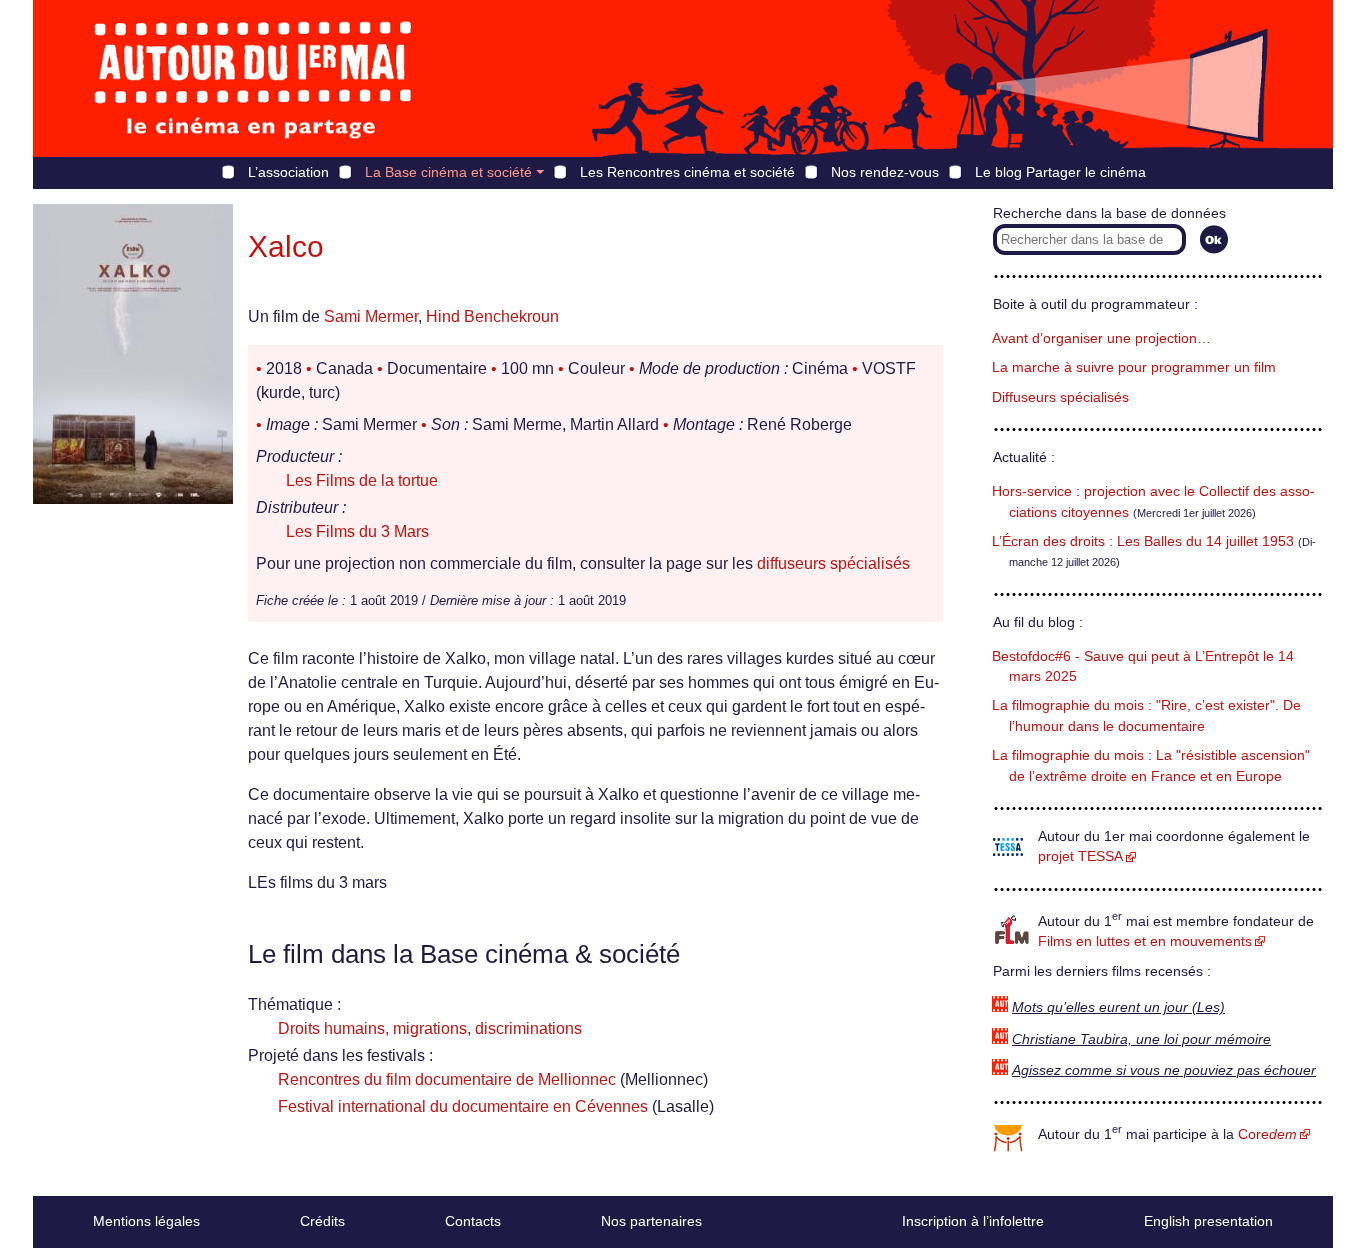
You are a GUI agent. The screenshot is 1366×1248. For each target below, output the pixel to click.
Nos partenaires (651, 1221)
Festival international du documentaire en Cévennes (463, 1106)
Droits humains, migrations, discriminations (430, 1028)
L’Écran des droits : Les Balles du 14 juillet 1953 (1143, 541)
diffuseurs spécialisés (833, 563)
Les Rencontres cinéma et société (687, 172)
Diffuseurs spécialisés (1060, 397)
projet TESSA (1080, 856)
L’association (288, 172)
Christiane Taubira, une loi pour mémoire (1141, 1039)
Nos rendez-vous (885, 172)
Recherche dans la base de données (1109, 213)
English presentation (1208, 1221)
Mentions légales (146, 1221)
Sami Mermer (371, 316)
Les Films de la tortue (362, 480)
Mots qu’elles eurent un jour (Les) (1118, 1007)
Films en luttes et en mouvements (1145, 941)
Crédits (322, 1221)
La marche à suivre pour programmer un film (1134, 367)
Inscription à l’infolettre (973, 1221)
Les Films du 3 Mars (357, 531)
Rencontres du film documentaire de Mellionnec (447, 1079)
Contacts (473, 1221)
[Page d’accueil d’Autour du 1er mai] (253, 78)
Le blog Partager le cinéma (1060, 172)
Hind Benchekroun (492, 316)
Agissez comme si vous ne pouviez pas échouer (1164, 1070)
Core (1267, 1134)
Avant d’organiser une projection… (1101, 338)
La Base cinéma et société (448, 172)
